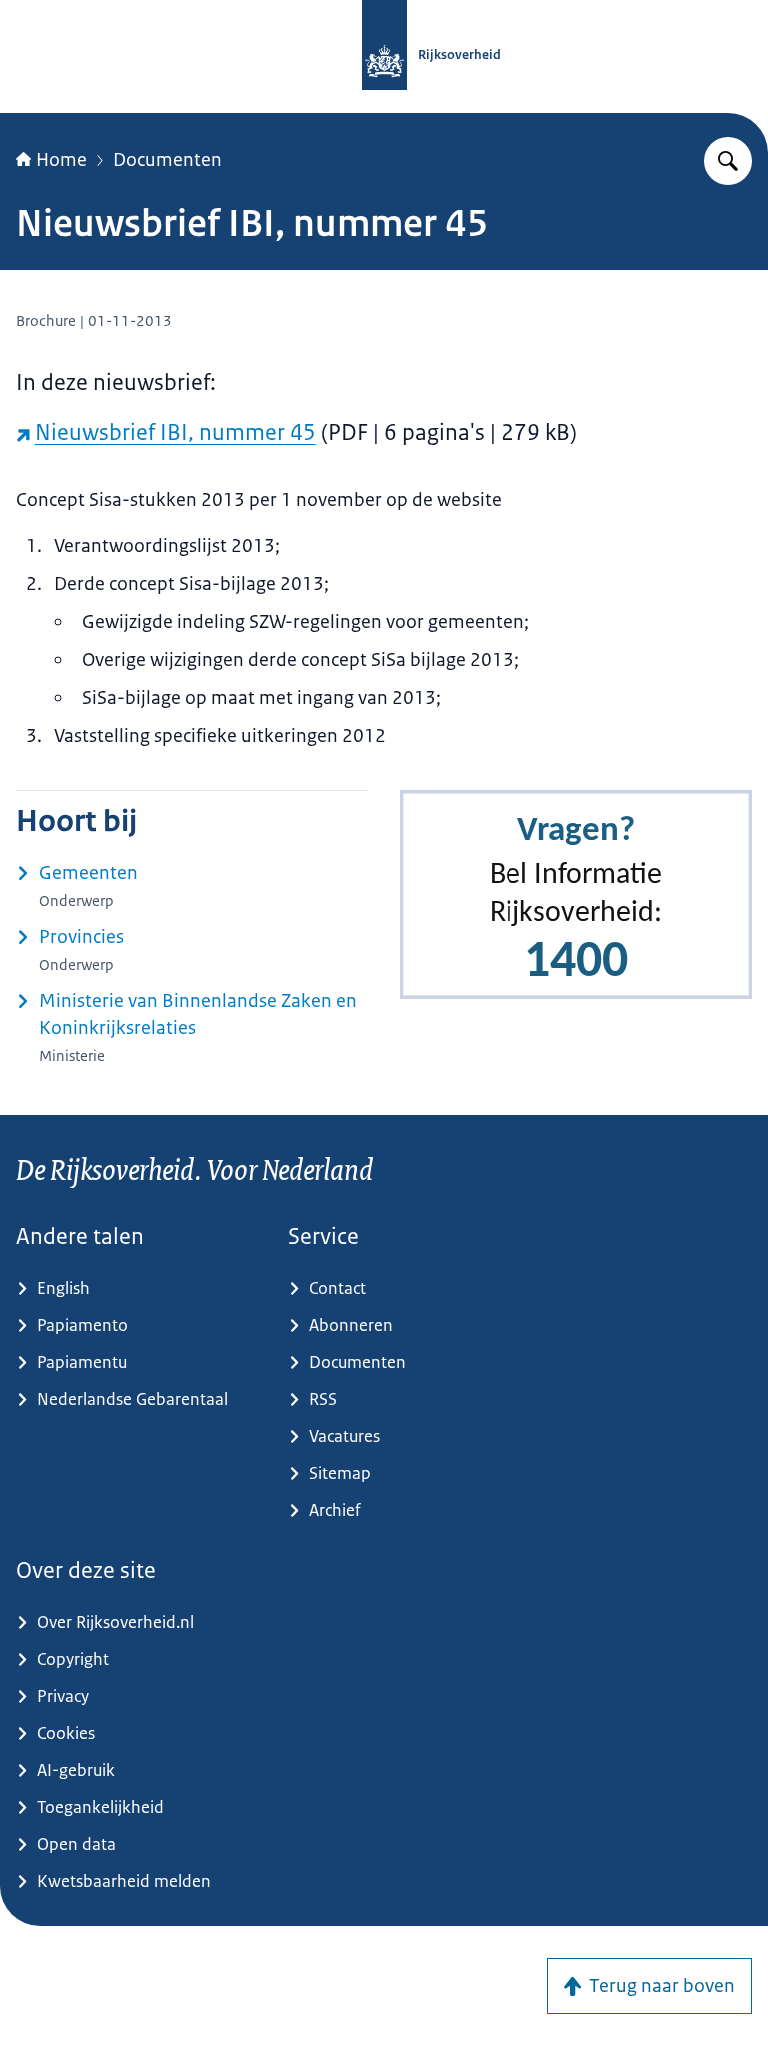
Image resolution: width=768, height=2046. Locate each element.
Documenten (167, 160)
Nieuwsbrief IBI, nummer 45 (175, 432)
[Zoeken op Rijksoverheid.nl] (728, 161)
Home (61, 160)
